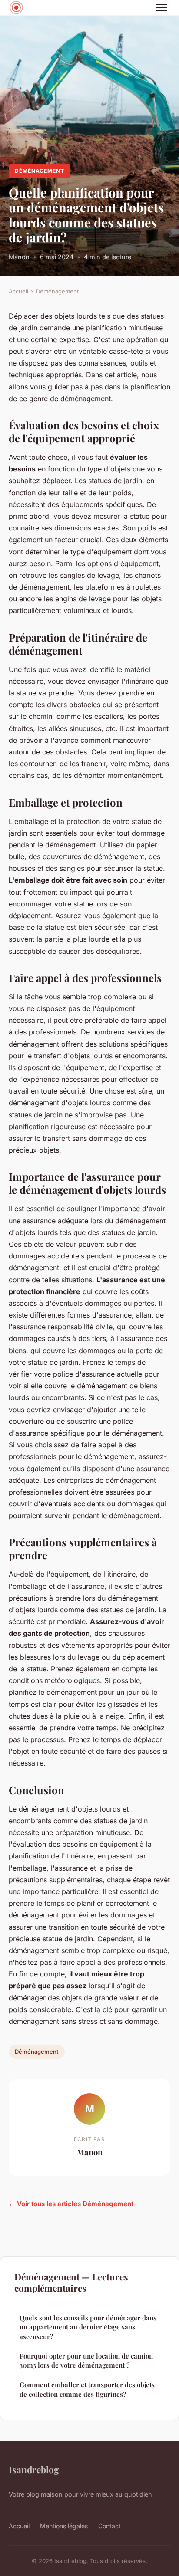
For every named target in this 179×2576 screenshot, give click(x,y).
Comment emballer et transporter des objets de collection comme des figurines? (87, 2389)
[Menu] (162, 8)
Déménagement (40, 171)
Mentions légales (64, 2526)
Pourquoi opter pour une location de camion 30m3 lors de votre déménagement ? (86, 2360)
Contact (109, 2526)
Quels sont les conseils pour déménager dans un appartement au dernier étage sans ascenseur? (88, 2327)
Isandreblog (34, 2469)
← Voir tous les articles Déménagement (71, 2204)
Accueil (18, 291)
